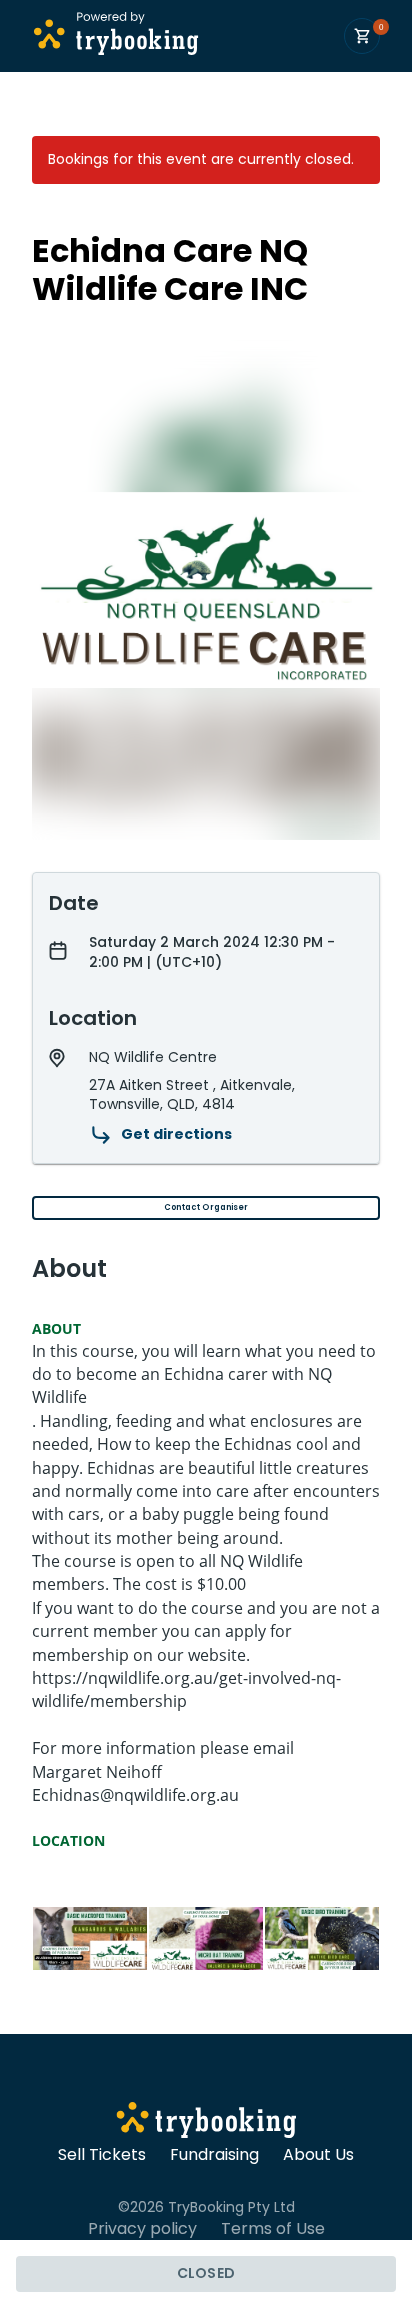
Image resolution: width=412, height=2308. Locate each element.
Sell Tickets (102, 2155)
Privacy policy (142, 2229)
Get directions (176, 1134)
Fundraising (214, 2155)
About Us (318, 2155)
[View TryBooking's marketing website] (206, 2123)
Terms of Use (273, 2229)
